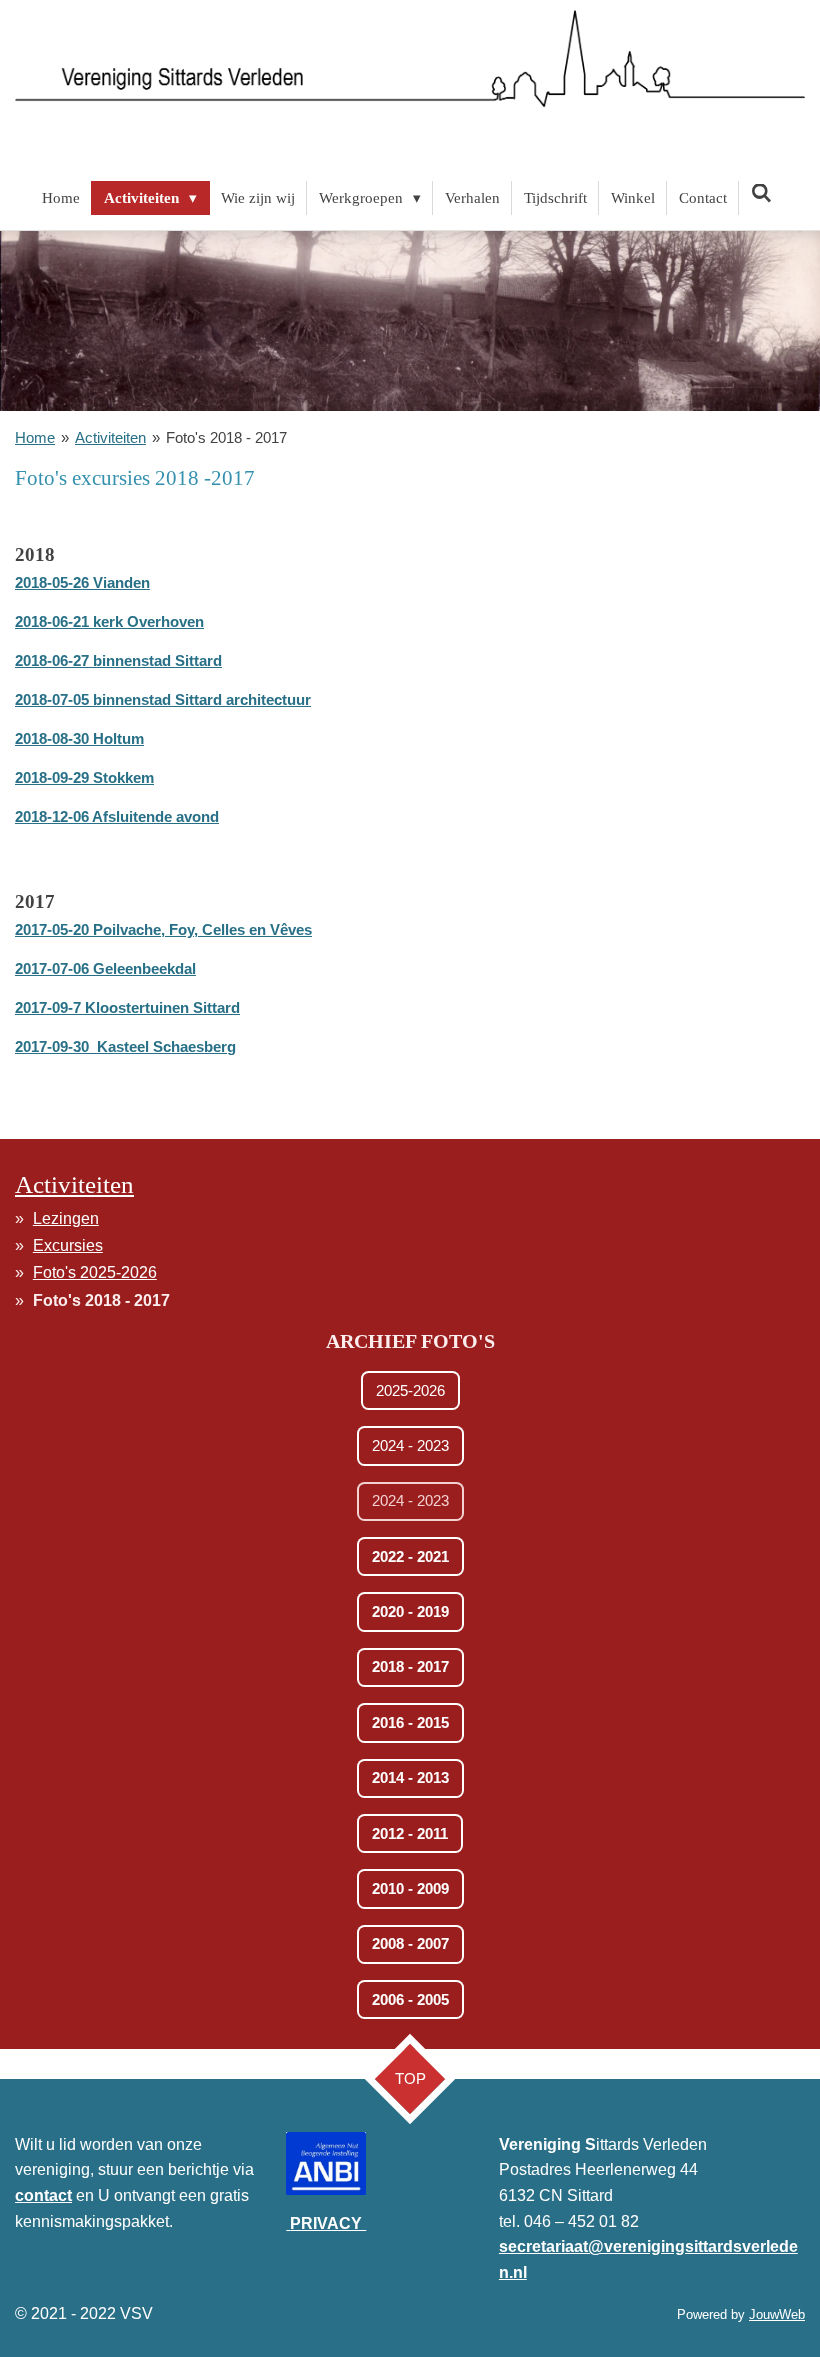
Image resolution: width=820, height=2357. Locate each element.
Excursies (68, 1245)
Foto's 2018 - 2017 (226, 437)
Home (35, 437)
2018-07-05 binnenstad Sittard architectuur (163, 699)
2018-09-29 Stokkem (84, 777)
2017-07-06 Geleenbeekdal (105, 968)
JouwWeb (777, 2314)
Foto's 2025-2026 (95, 1272)
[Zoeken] (761, 194)
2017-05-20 (163, 929)
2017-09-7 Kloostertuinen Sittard (127, 1007)
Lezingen (66, 1218)
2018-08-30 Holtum (79, 738)
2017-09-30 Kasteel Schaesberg (125, 1046)
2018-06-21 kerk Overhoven (109, 621)
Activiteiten (110, 437)
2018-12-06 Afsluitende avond (117, 816)
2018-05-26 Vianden (82, 582)
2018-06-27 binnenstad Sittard (118, 660)
